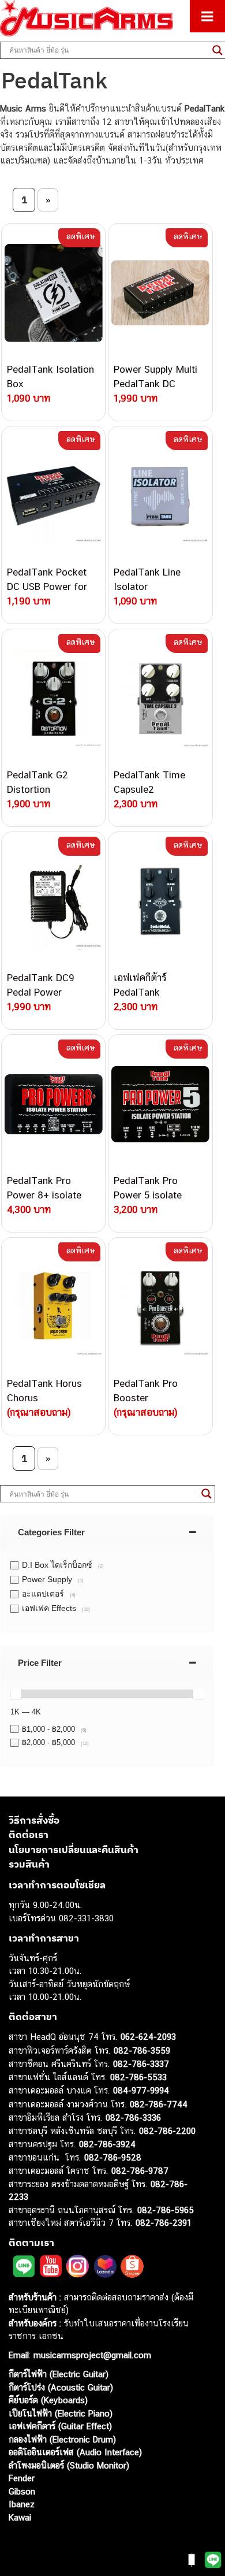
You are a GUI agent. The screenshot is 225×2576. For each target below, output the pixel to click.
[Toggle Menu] (207, 16)
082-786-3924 (107, 2144)
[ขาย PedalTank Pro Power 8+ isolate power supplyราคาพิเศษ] (53, 1104)
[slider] (16, 1694)
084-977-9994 (141, 2090)
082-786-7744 (159, 2104)
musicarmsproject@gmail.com (91, 2355)
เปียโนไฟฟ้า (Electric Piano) (61, 2413)
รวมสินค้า (29, 1864)
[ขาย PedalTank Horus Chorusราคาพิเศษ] (53, 1307)
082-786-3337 (141, 2064)
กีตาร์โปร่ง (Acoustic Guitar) (61, 2387)
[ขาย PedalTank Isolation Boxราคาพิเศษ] (53, 293)
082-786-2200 (167, 2131)
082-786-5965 (166, 2210)
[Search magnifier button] (207, 1494)
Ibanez (22, 2504)
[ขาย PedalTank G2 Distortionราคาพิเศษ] (53, 699)
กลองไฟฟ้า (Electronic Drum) (62, 2439)
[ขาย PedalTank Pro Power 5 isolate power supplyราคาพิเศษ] (160, 1104)
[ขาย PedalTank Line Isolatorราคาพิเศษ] (160, 496)
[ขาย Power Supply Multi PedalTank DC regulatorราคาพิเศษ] (160, 293)
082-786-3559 (142, 2050)
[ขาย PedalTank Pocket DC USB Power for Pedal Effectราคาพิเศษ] (53, 496)
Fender (22, 2478)
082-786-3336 (133, 2117)
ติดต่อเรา (29, 1835)
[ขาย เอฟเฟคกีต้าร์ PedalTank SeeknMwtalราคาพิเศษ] (160, 901)
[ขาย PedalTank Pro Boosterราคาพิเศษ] (160, 1307)
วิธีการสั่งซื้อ (34, 1820)
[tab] (107, 1532)
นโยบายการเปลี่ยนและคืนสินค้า (74, 1850)
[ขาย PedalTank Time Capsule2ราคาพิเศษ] (160, 699)
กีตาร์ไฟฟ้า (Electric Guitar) (59, 2374)
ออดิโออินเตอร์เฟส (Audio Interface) (75, 2452)
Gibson (22, 2491)
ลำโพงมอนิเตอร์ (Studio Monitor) (69, 2465)
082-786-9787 (140, 2171)
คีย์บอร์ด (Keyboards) (48, 2400)
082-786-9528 (113, 2157)
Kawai (20, 2517)
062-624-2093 (148, 2037)
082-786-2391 (164, 2223)
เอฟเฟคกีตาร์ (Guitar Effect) (60, 2426)
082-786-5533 (138, 2077)
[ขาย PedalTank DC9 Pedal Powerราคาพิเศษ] (53, 901)
